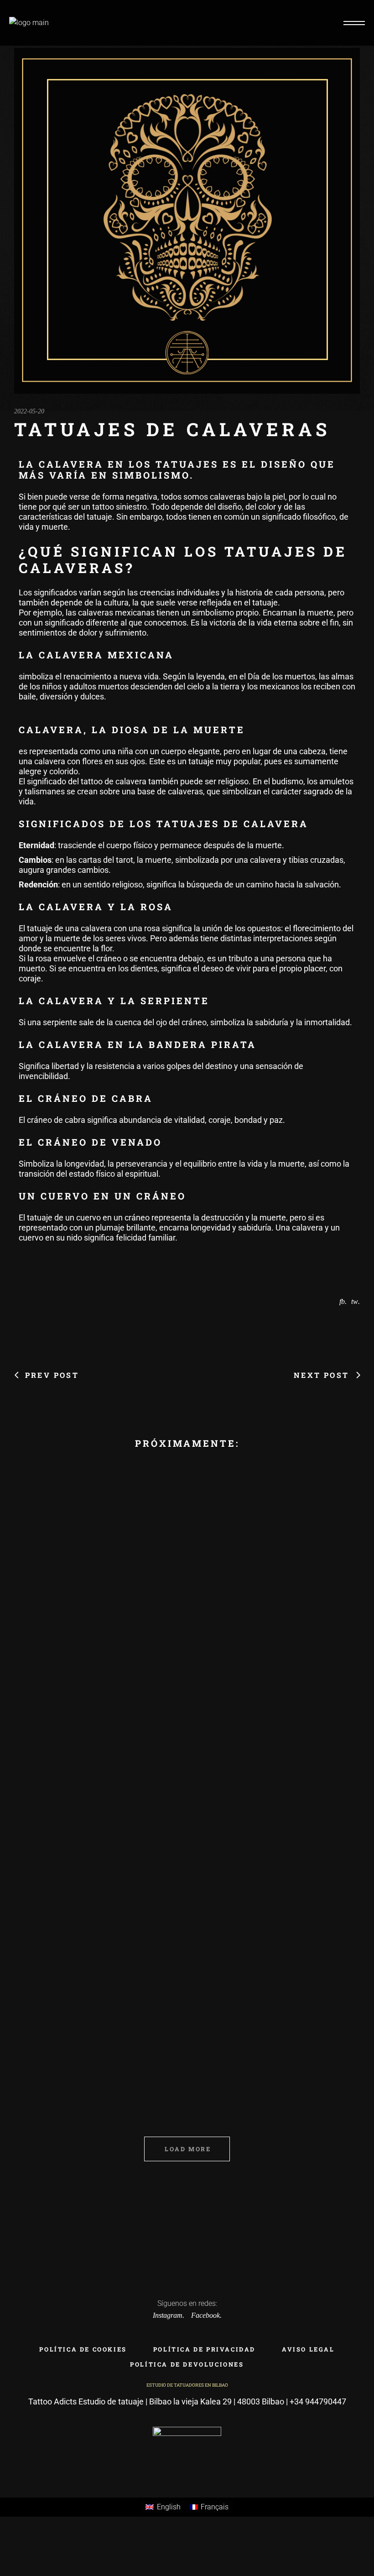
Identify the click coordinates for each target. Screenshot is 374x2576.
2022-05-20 (29, 411)
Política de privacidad (204, 2349)
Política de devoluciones (187, 2364)
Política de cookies (83, 2349)
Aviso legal (308, 2349)
